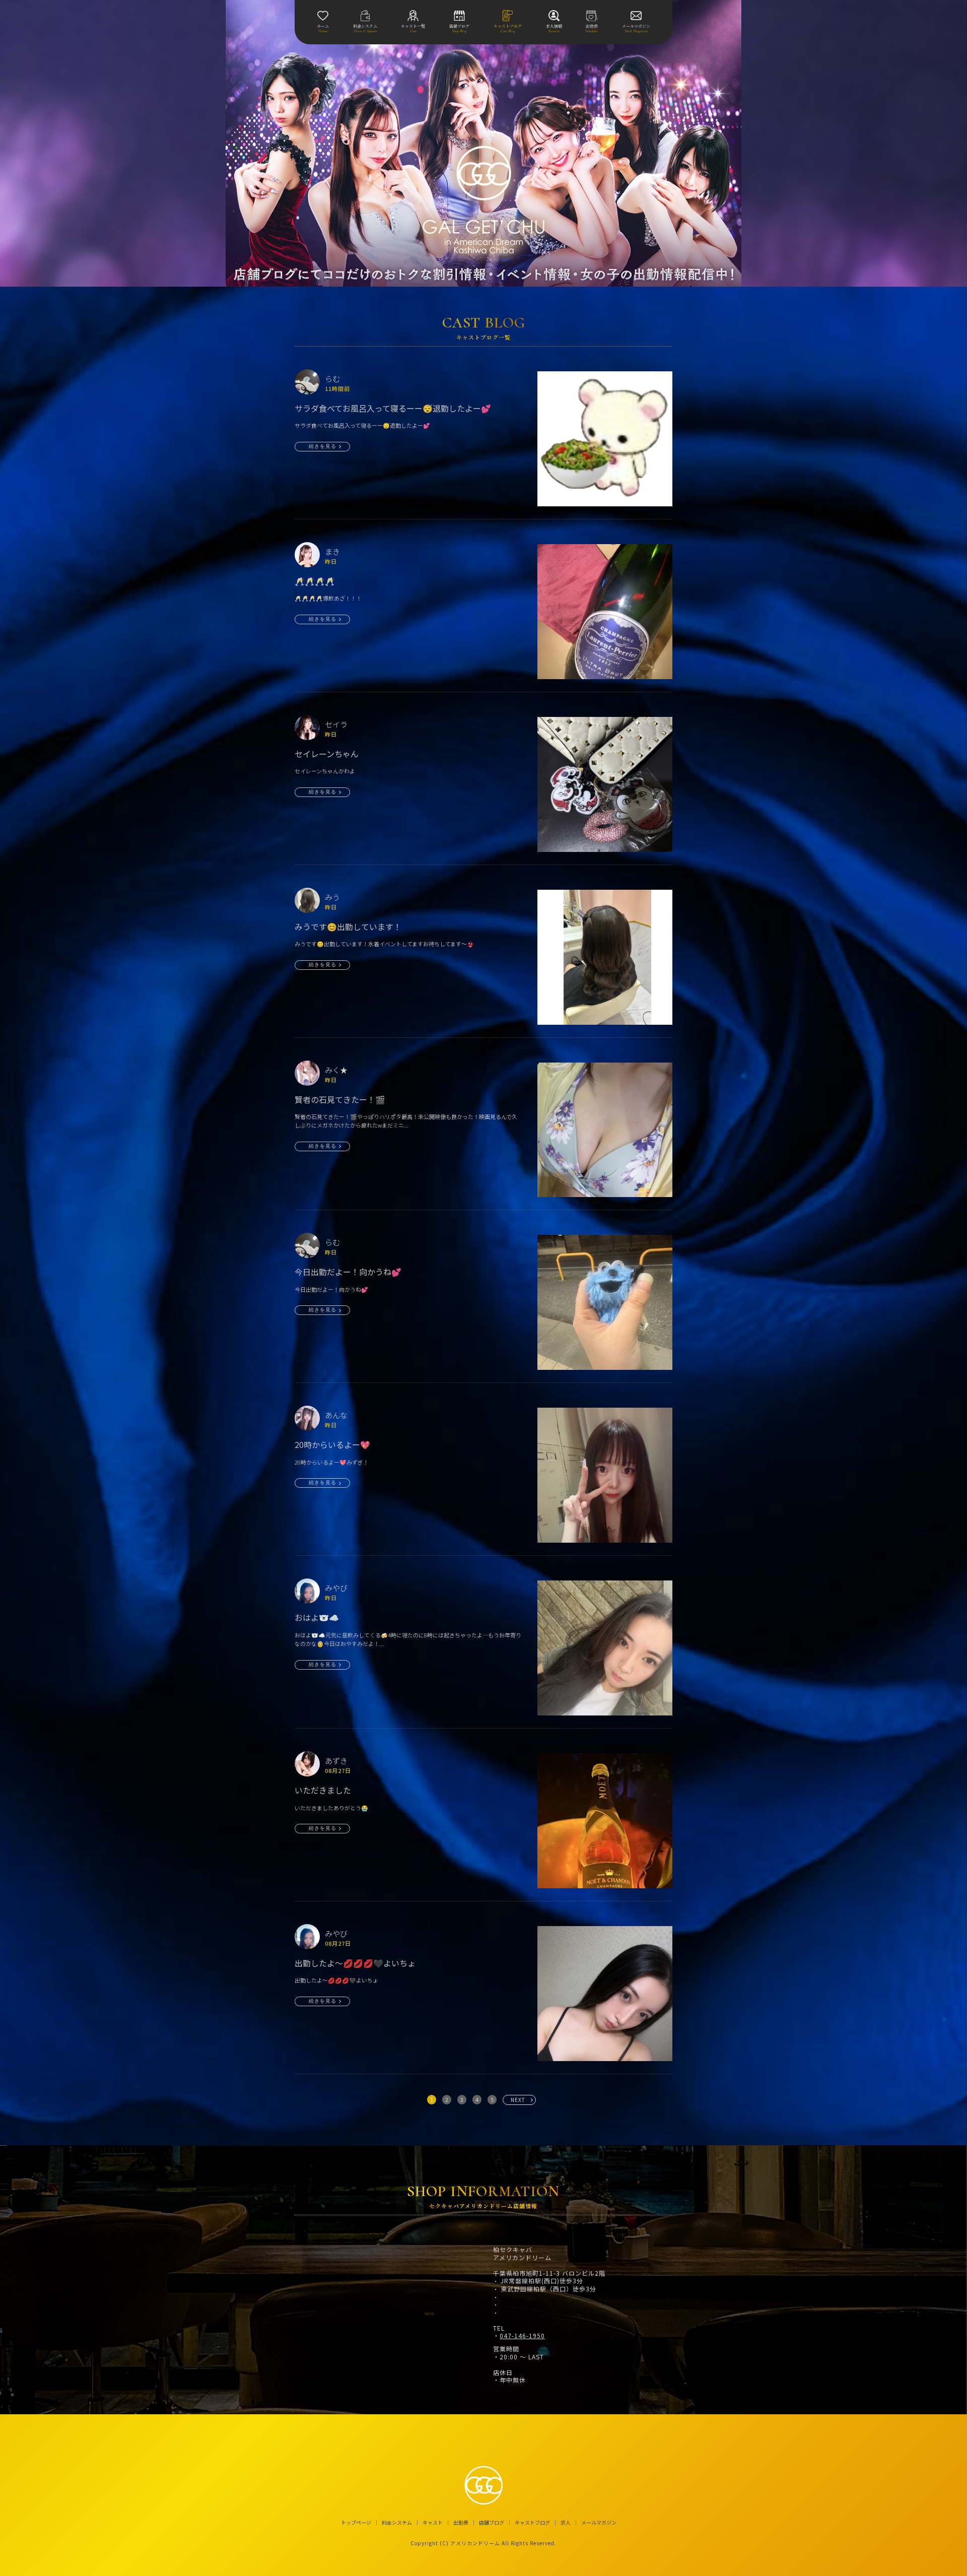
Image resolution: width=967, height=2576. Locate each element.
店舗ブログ (492, 2523)
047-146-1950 (522, 2336)
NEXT (518, 2100)
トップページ (356, 2523)
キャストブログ (532, 2523)
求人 (566, 2523)
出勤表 (461, 2523)
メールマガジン (599, 2523)
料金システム (397, 2523)
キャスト (433, 2523)
